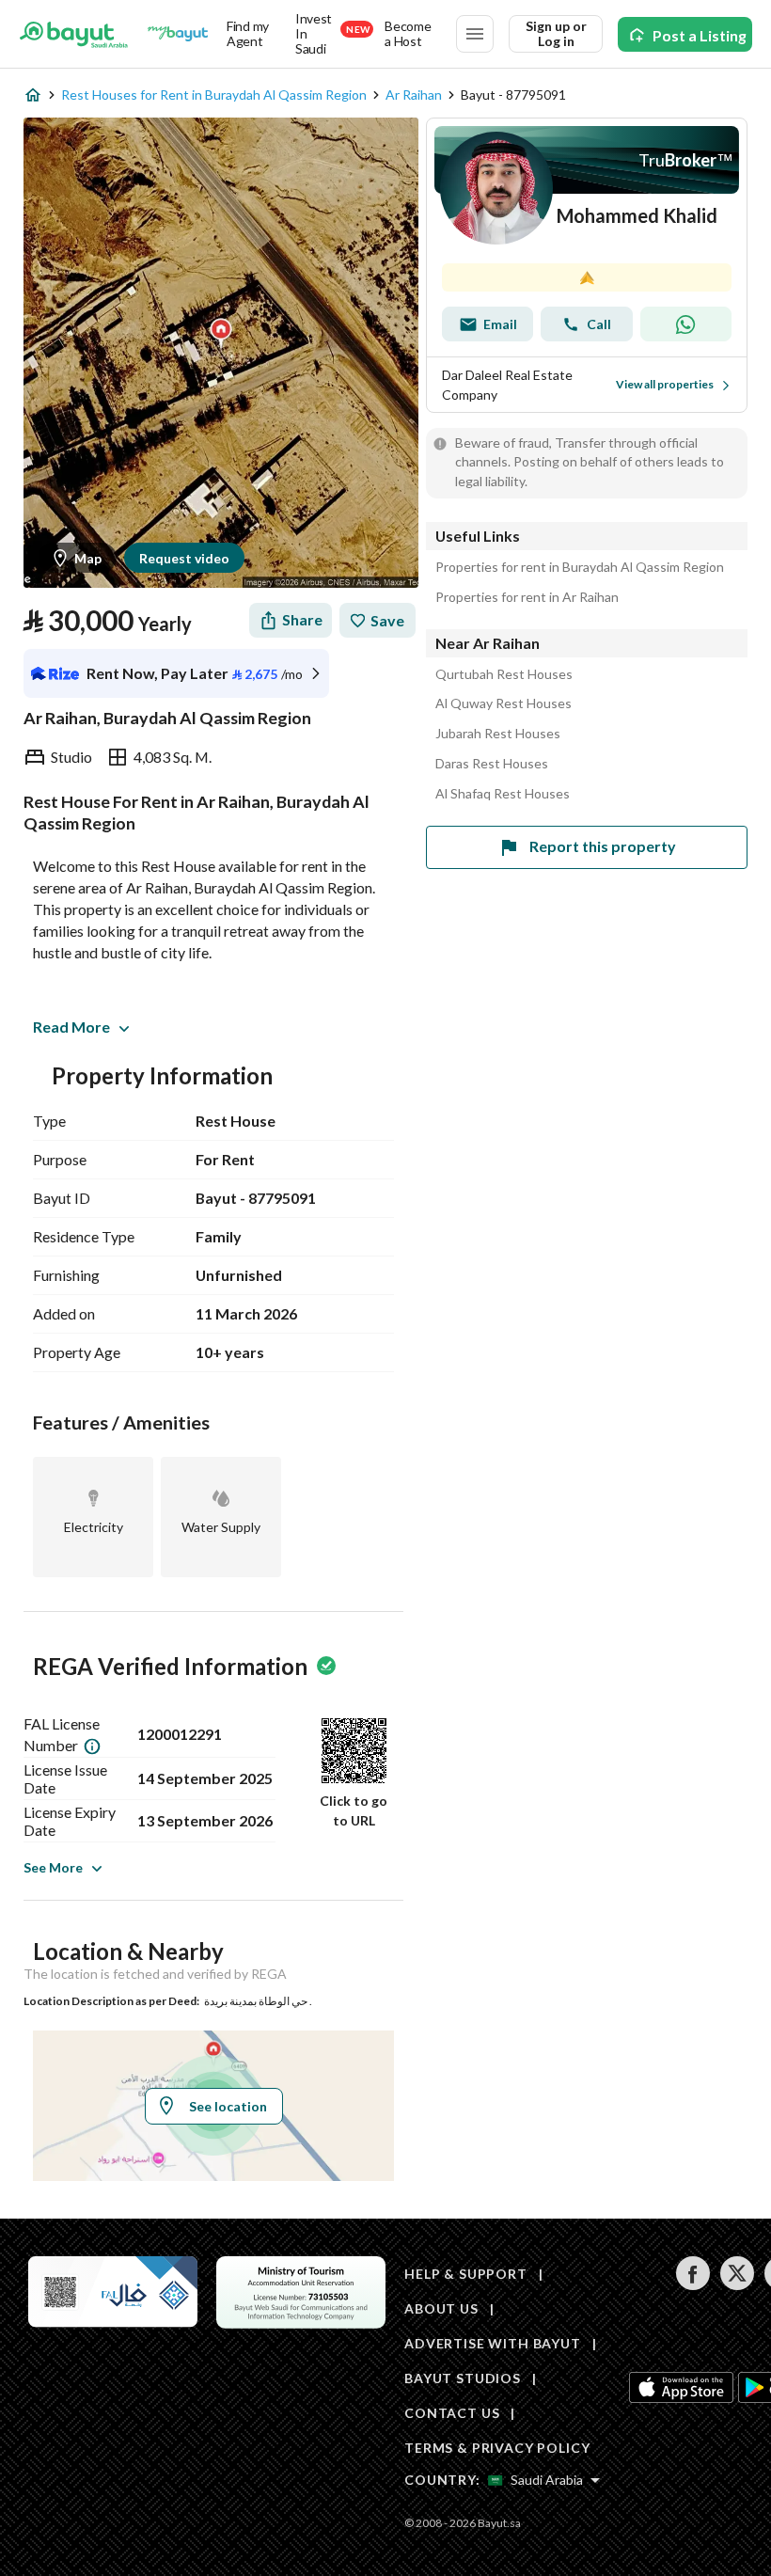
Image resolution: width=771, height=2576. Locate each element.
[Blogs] (178, 34)
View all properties (665, 384)
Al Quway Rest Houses (504, 703)
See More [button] (53, 1867)
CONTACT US (452, 2413)
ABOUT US (441, 2308)
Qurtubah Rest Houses (504, 674)
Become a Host (408, 33)
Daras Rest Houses (492, 764)
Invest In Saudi (332, 34)
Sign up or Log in (556, 33)
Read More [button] (71, 1027)
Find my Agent (248, 33)
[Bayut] (74, 34)
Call (599, 324)
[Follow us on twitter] (737, 2285)
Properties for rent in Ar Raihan (527, 597)
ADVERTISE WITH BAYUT (493, 2343)
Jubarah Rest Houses (498, 734)
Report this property (603, 846)
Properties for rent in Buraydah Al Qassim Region (580, 567)
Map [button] (88, 558)
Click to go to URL (354, 1810)
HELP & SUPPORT (466, 2274)
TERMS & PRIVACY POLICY (497, 2448)
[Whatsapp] (686, 324)
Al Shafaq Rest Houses (503, 794)
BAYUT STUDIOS (463, 2378)
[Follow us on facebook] (692, 2285)
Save (387, 620)
